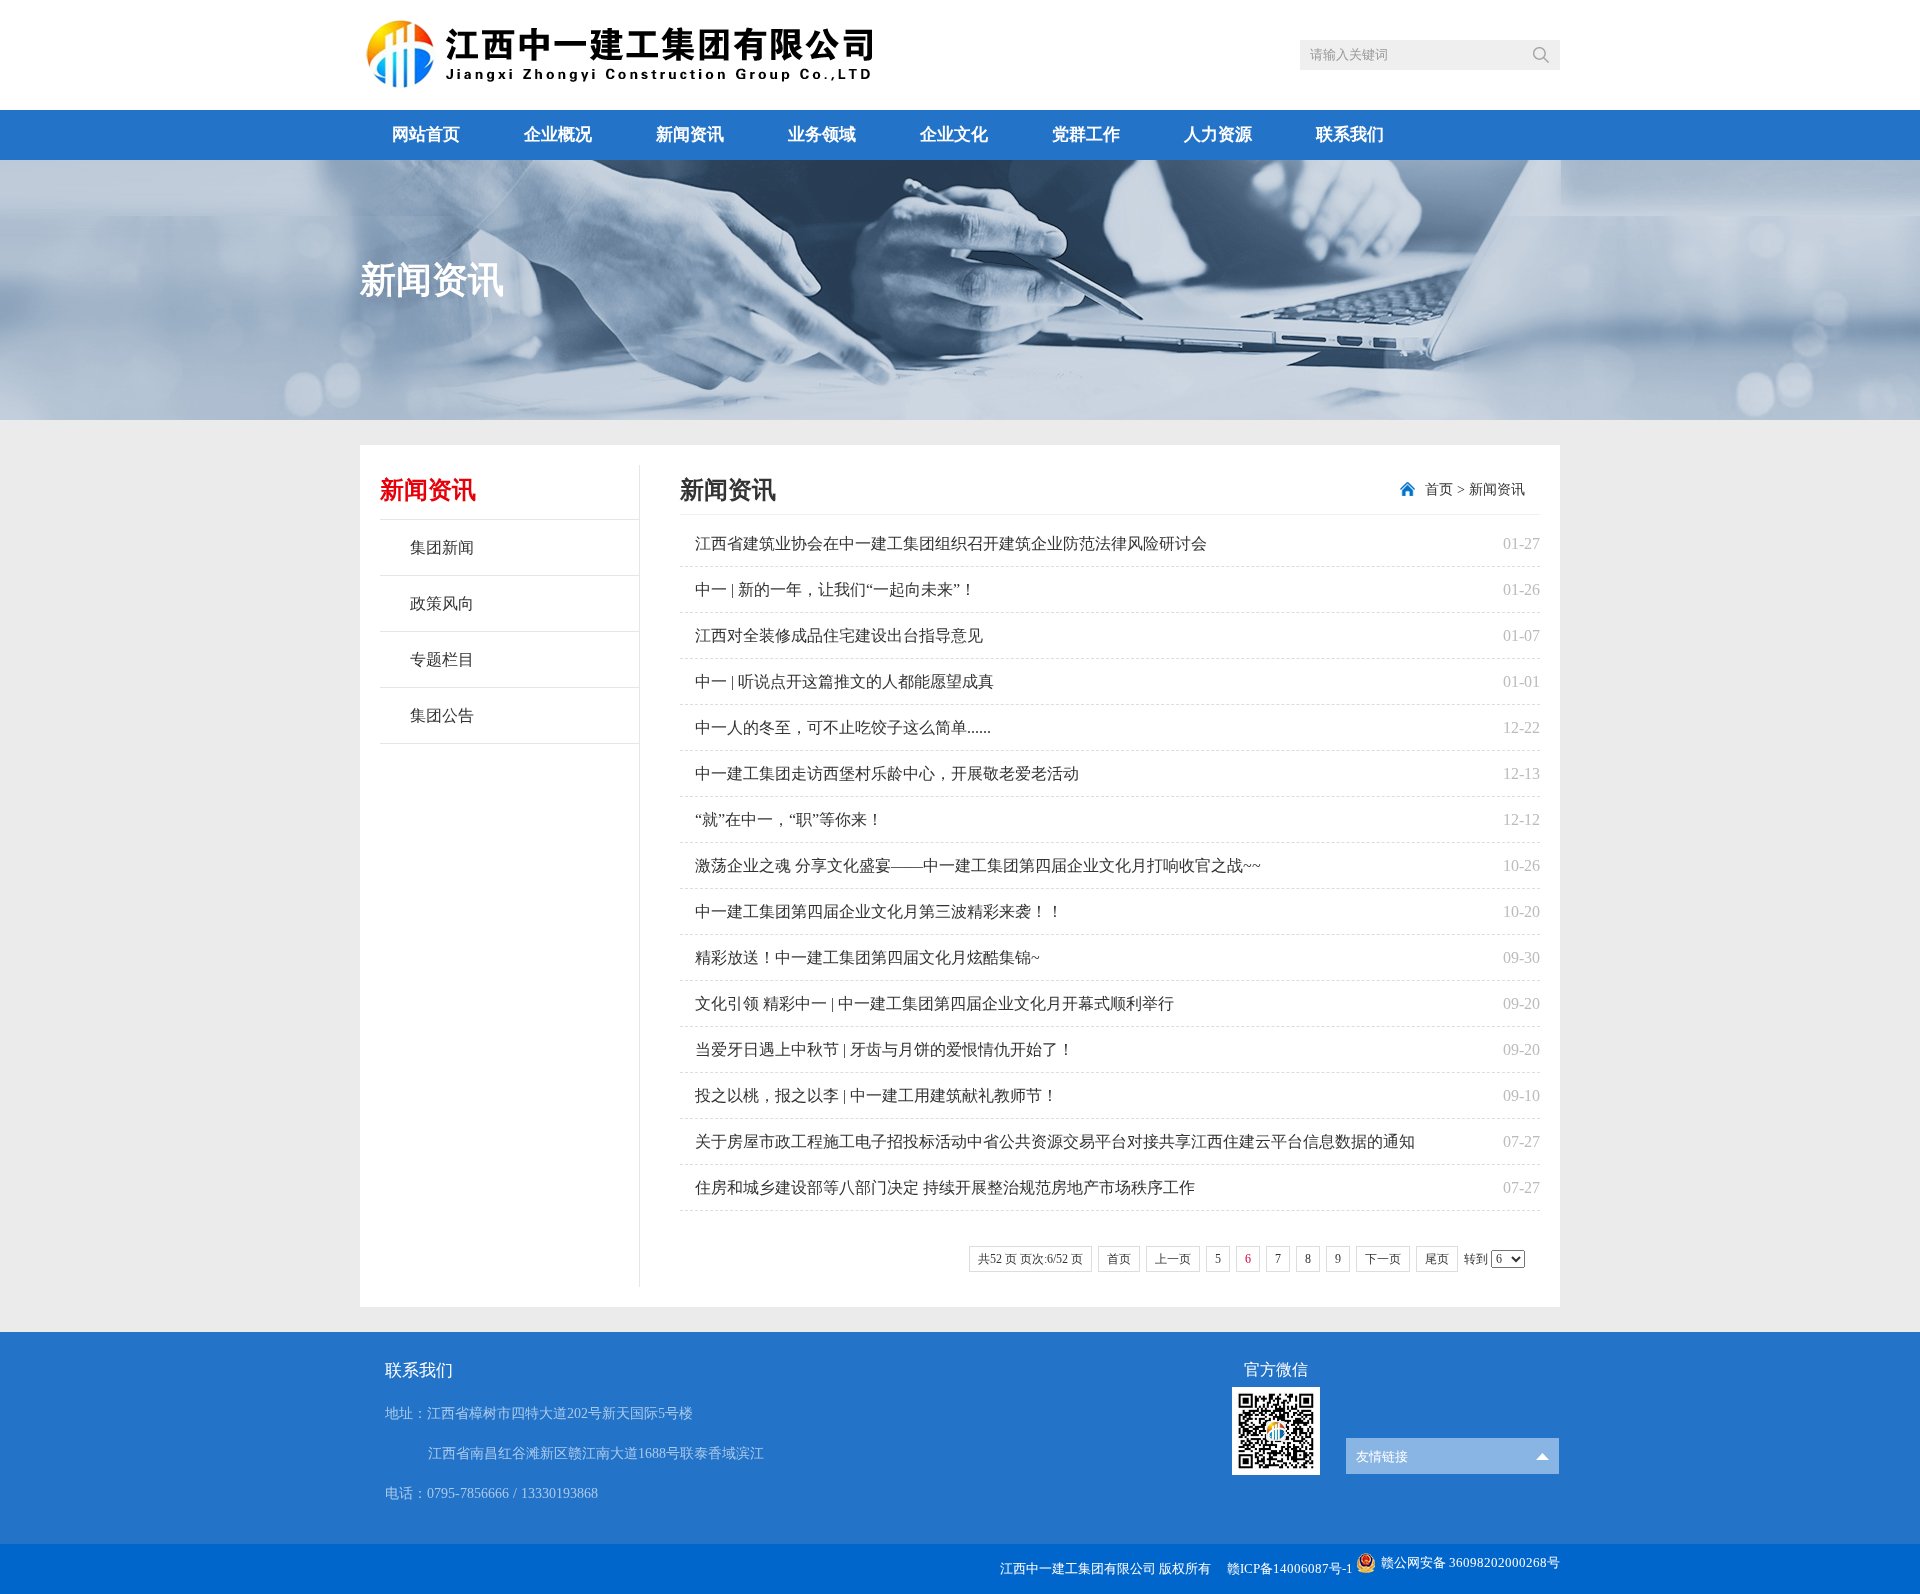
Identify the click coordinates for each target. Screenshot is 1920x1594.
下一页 (1383, 1259)
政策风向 (442, 603)
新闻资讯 (690, 134)
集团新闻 (442, 547)
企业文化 (954, 134)
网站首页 (426, 134)
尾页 (1437, 1259)
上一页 (1173, 1259)
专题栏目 (442, 659)
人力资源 (1218, 134)
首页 (1439, 489)
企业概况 (558, 134)
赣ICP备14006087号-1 (1290, 1568)
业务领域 (822, 134)
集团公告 (442, 715)
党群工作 (1086, 134)
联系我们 (1350, 134)
